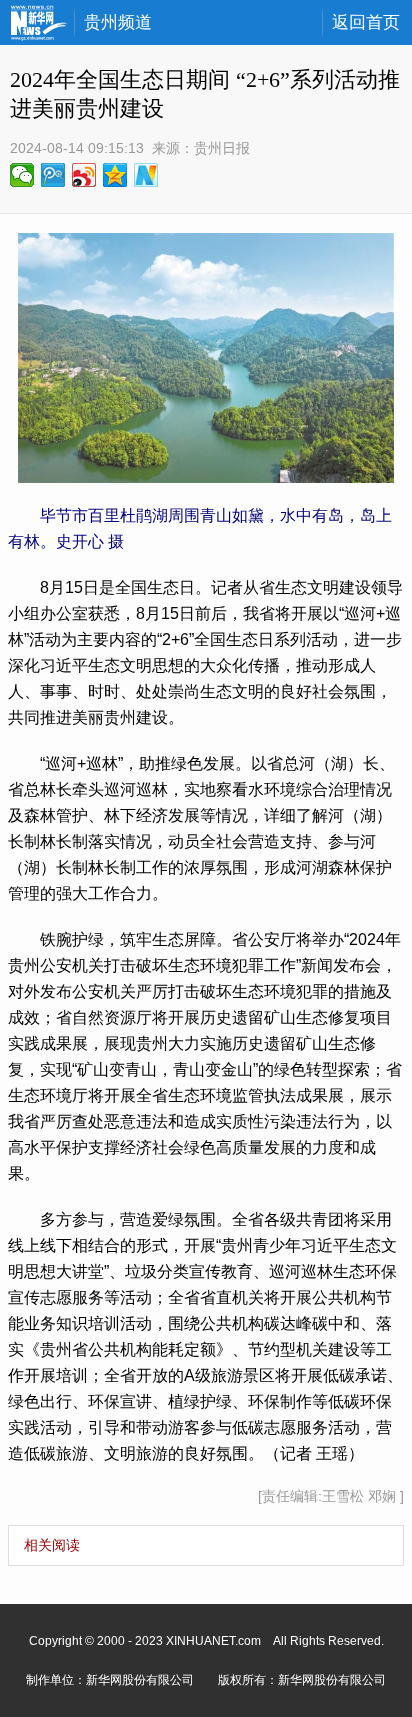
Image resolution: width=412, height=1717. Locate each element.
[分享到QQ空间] (115, 175)
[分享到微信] (22, 175)
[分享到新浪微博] (84, 175)
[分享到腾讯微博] (53, 175)
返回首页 (366, 22)
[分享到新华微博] (146, 175)
